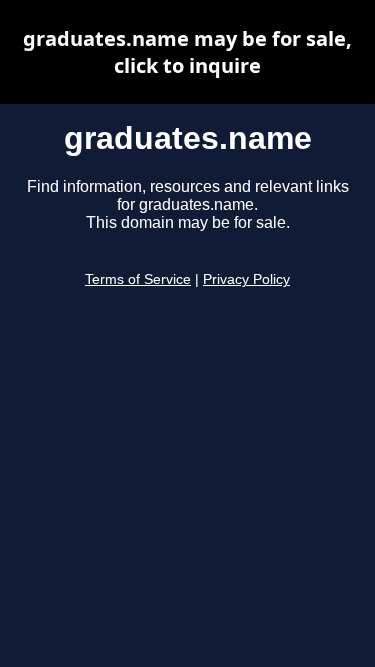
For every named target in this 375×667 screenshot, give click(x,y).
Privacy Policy (246, 279)
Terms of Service (138, 279)
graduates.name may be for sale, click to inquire (187, 52)
